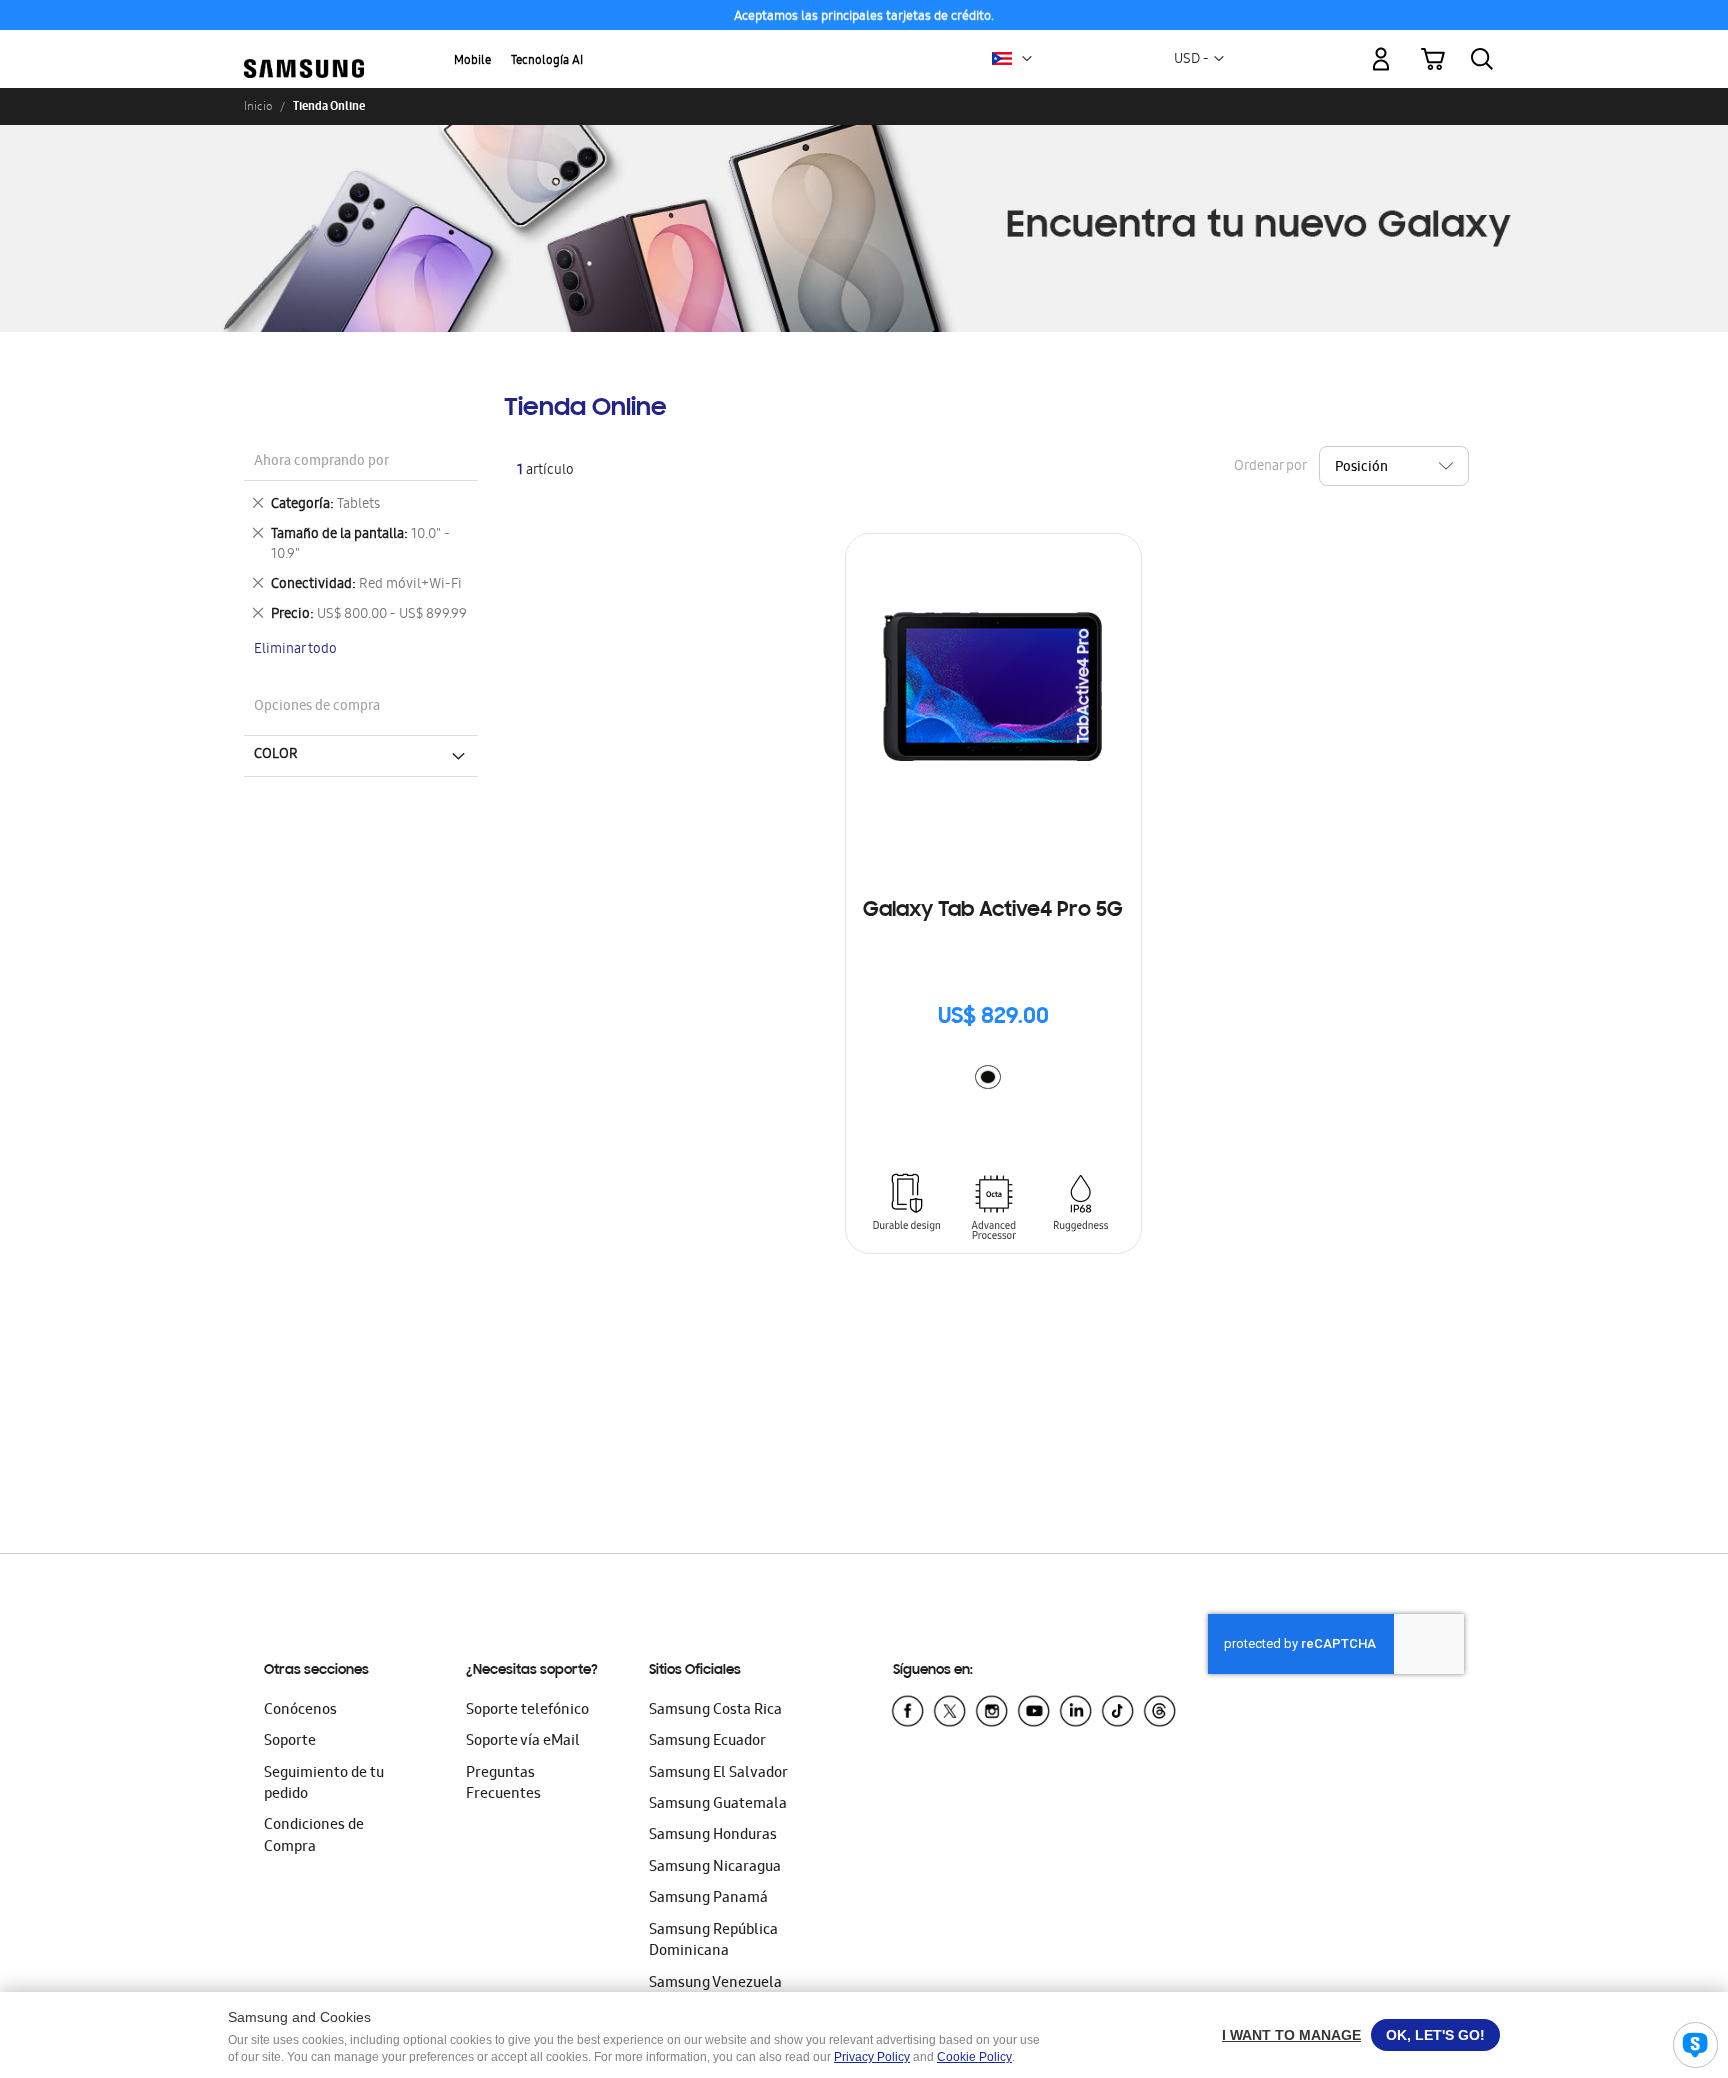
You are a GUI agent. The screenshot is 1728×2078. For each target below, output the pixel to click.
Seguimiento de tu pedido (324, 1784)
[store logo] (304, 48)
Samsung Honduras (713, 1836)
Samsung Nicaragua (715, 1868)
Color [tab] (276, 755)
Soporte (290, 1742)
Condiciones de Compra (314, 1836)
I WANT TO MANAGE (1291, 2035)
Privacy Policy (872, 2057)
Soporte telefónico (527, 1711)
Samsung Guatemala (718, 1805)
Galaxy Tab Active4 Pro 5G (993, 911)
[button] (1027, 59)
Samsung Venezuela (715, 1984)
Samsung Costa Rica (715, 1711)
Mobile (472, 61)
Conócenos (300, 1711)
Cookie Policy (974, 2057)
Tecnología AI (547, 61)
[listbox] (993, 1079)
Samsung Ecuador (707, 1742)
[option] (988, 1077)
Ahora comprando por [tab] (321, 462)
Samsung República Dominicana (713, 1941)
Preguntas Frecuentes (503, 1784)
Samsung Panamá (708, 1899)
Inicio (258, 106)
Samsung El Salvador (718, 1774)
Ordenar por (1270, 467)
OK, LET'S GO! (1435, 2035)
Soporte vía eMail (523, 1742)
